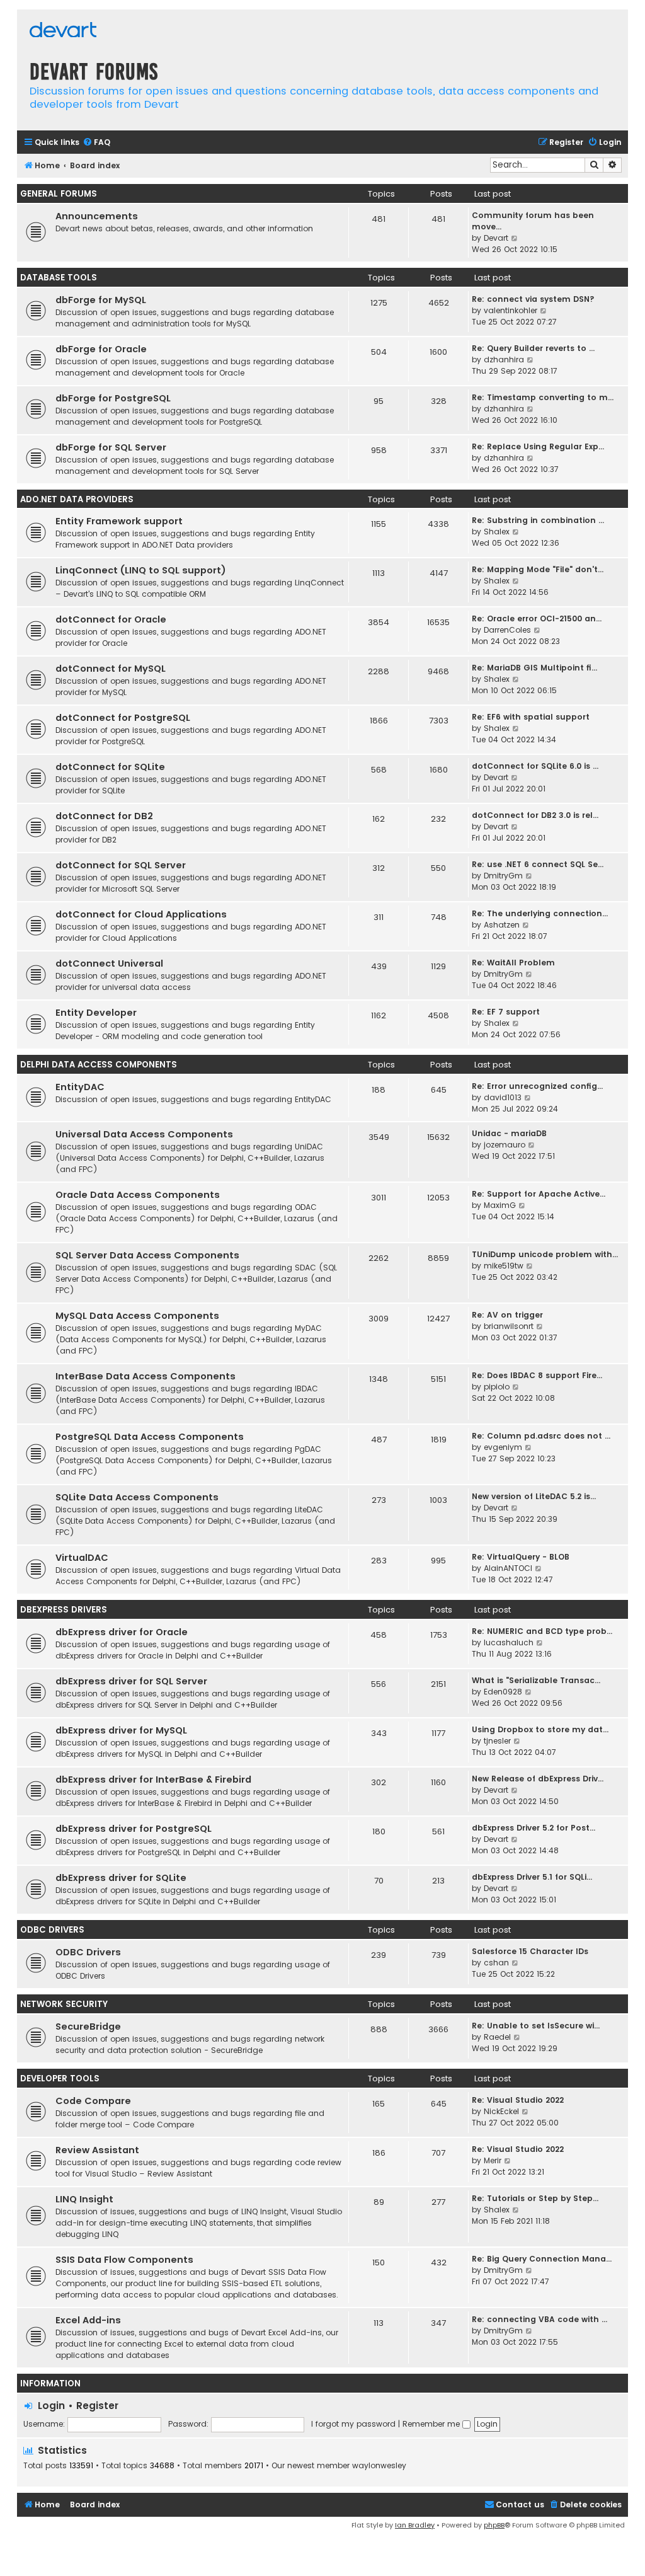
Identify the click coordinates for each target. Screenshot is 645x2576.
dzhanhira (504, 359)
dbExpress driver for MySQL (121, 1730)
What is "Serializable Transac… (536, 1680)
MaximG (500, 1205)
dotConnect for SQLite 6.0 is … (535, 766)
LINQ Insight (84, 2199)
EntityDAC (80, 1087)
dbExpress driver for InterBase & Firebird (153, 1780)
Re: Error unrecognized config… (537, 1086)
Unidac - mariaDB (509, 1133)
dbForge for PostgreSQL (113, 398)
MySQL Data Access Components (137, 1316)
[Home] (63, 31)
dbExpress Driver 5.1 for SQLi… (532, 1877)
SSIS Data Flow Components (124, 2260)
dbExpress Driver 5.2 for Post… (534, 1828)
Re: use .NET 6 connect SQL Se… (538, 864)
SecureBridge (88, 2027)
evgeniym (503, 1447)
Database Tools (59, 278)
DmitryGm (503, 876)
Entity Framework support (119, 521)
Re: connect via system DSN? (533, 299)
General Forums (59, 194)
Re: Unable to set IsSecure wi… (536, 2026)
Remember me (432, 2424)
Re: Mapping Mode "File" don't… (538, 569)
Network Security (64, 2004)
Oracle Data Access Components (138, 1195)
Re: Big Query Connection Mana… (542, 2259)
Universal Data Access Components (144, 1134)
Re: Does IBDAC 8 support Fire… (537, 1375)
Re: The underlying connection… (540, 913)
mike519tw (504, 1266)
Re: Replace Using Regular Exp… (538, 446)
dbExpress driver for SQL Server (131, 1681)
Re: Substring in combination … (538, 520)
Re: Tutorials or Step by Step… (535, 2198)
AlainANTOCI (508, 1568)
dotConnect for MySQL (111, 669)
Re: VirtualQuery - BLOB (521, 1557)
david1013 (503, 1097)
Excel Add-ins (88, 2320)
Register (97, 2406)
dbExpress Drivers (64, 1610)
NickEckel (501, 2111)
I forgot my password (353, 2424)
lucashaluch (509, 1642)
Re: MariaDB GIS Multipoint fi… (534, 668)
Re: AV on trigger (507, 1315)
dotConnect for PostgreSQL (123, 718)
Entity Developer (96, 1013)
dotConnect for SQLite (110, 767)
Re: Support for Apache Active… (539, 1194)
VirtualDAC (82, 1558)
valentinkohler (511, 310)
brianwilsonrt (509, 1326)
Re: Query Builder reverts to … (533, 348)
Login (51, 2406)
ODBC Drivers (52, 1930)
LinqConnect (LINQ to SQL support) (141, 570)
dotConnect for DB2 (104, 816)
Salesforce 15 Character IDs (530, 1951)
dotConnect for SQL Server (121, 865)
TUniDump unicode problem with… (545, 1254)
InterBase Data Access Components (146, 1376)
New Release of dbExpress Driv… (538, 1779)
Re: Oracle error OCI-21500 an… (537, 618)
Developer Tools (60, 2079)
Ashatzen (502, 925)
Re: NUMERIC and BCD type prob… (542, 1631)
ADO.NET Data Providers (77, 499)
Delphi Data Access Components (99, 1065)
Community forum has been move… (533, 221)
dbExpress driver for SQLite (121, 1878)
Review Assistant (97, 2150)
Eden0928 (503, 1692)
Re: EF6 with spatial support (531, 717)
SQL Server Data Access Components (147, 1255)
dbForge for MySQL (101, 300)
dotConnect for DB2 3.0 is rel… (535, 815)
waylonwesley (379, 2466)
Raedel (497, 2037)
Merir (493, 2160)
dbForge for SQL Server (111, 447)
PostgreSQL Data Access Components (150, 1437)
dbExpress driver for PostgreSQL (134, 1829)
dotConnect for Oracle (111, 619)
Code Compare (93, 2101)
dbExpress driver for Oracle (122, 1632)
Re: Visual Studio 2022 (518, 2100)
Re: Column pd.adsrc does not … (541, 1436)
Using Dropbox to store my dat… (540, 1729)
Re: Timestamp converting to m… (543, 397)
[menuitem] (96, 143)
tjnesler (497, 1741)
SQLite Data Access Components (137, 1497)
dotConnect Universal (109, 963)
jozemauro (505, 1145)
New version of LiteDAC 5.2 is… (534, 1496)
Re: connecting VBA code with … (539, 2319)
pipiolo (497, 1387)
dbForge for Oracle (101, 349)
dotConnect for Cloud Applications (141, 914)
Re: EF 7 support (506, 1012)
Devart (496, 238)
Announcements (97, 216)
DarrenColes (507, 630)
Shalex (497, 532)
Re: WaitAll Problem (513, 963)
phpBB (494, 2525)
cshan (496, 1963)
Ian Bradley (415, 2525)
